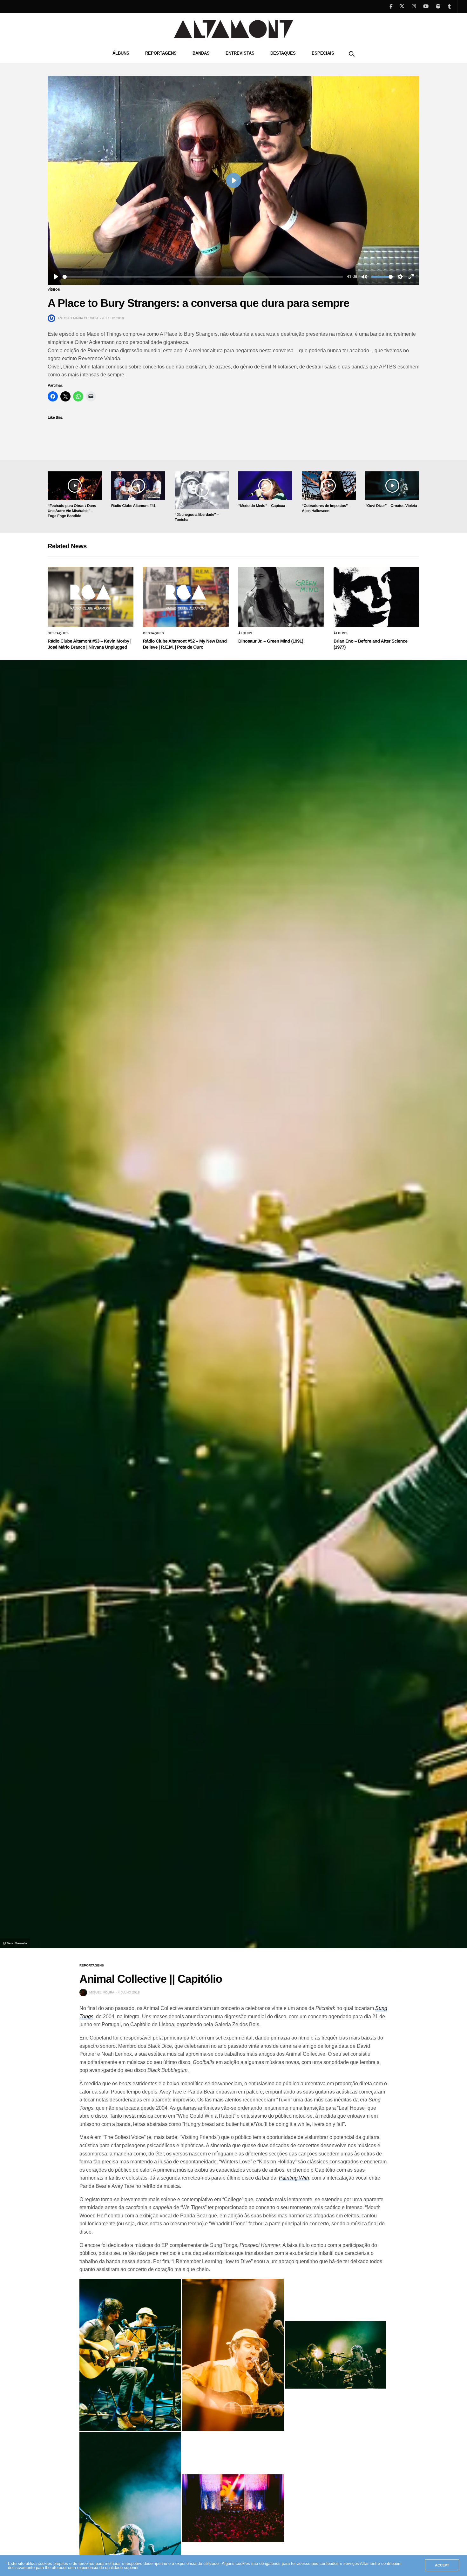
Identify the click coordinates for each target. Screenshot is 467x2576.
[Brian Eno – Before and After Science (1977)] (376, 597)
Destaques (283, 53)
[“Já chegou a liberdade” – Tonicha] (202, 490)
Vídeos (54, 290)
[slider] (203, 277)
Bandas (201, 53)
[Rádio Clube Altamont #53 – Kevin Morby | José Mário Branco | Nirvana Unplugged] (91, 597)
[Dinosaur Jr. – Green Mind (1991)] (281, 597)
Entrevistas (240, 53)
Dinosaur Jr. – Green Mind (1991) (271, 641)
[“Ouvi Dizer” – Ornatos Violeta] (392, 486)
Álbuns (121, 53)
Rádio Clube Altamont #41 (133, 506)
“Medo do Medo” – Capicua (262, 506)
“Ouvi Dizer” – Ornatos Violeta (391, 506)
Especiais (323, 53)
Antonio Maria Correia (78, 318)
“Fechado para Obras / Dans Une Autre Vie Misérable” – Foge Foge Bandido (72, 511)
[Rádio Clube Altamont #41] (138, 486)
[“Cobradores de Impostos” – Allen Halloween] (329, 486)
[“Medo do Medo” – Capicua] (265, 486)
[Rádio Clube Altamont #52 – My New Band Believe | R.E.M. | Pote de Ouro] (186, 597)
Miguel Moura (102, 1992)
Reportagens (161, 53)
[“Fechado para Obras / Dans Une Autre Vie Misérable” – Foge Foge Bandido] (75, 486)
